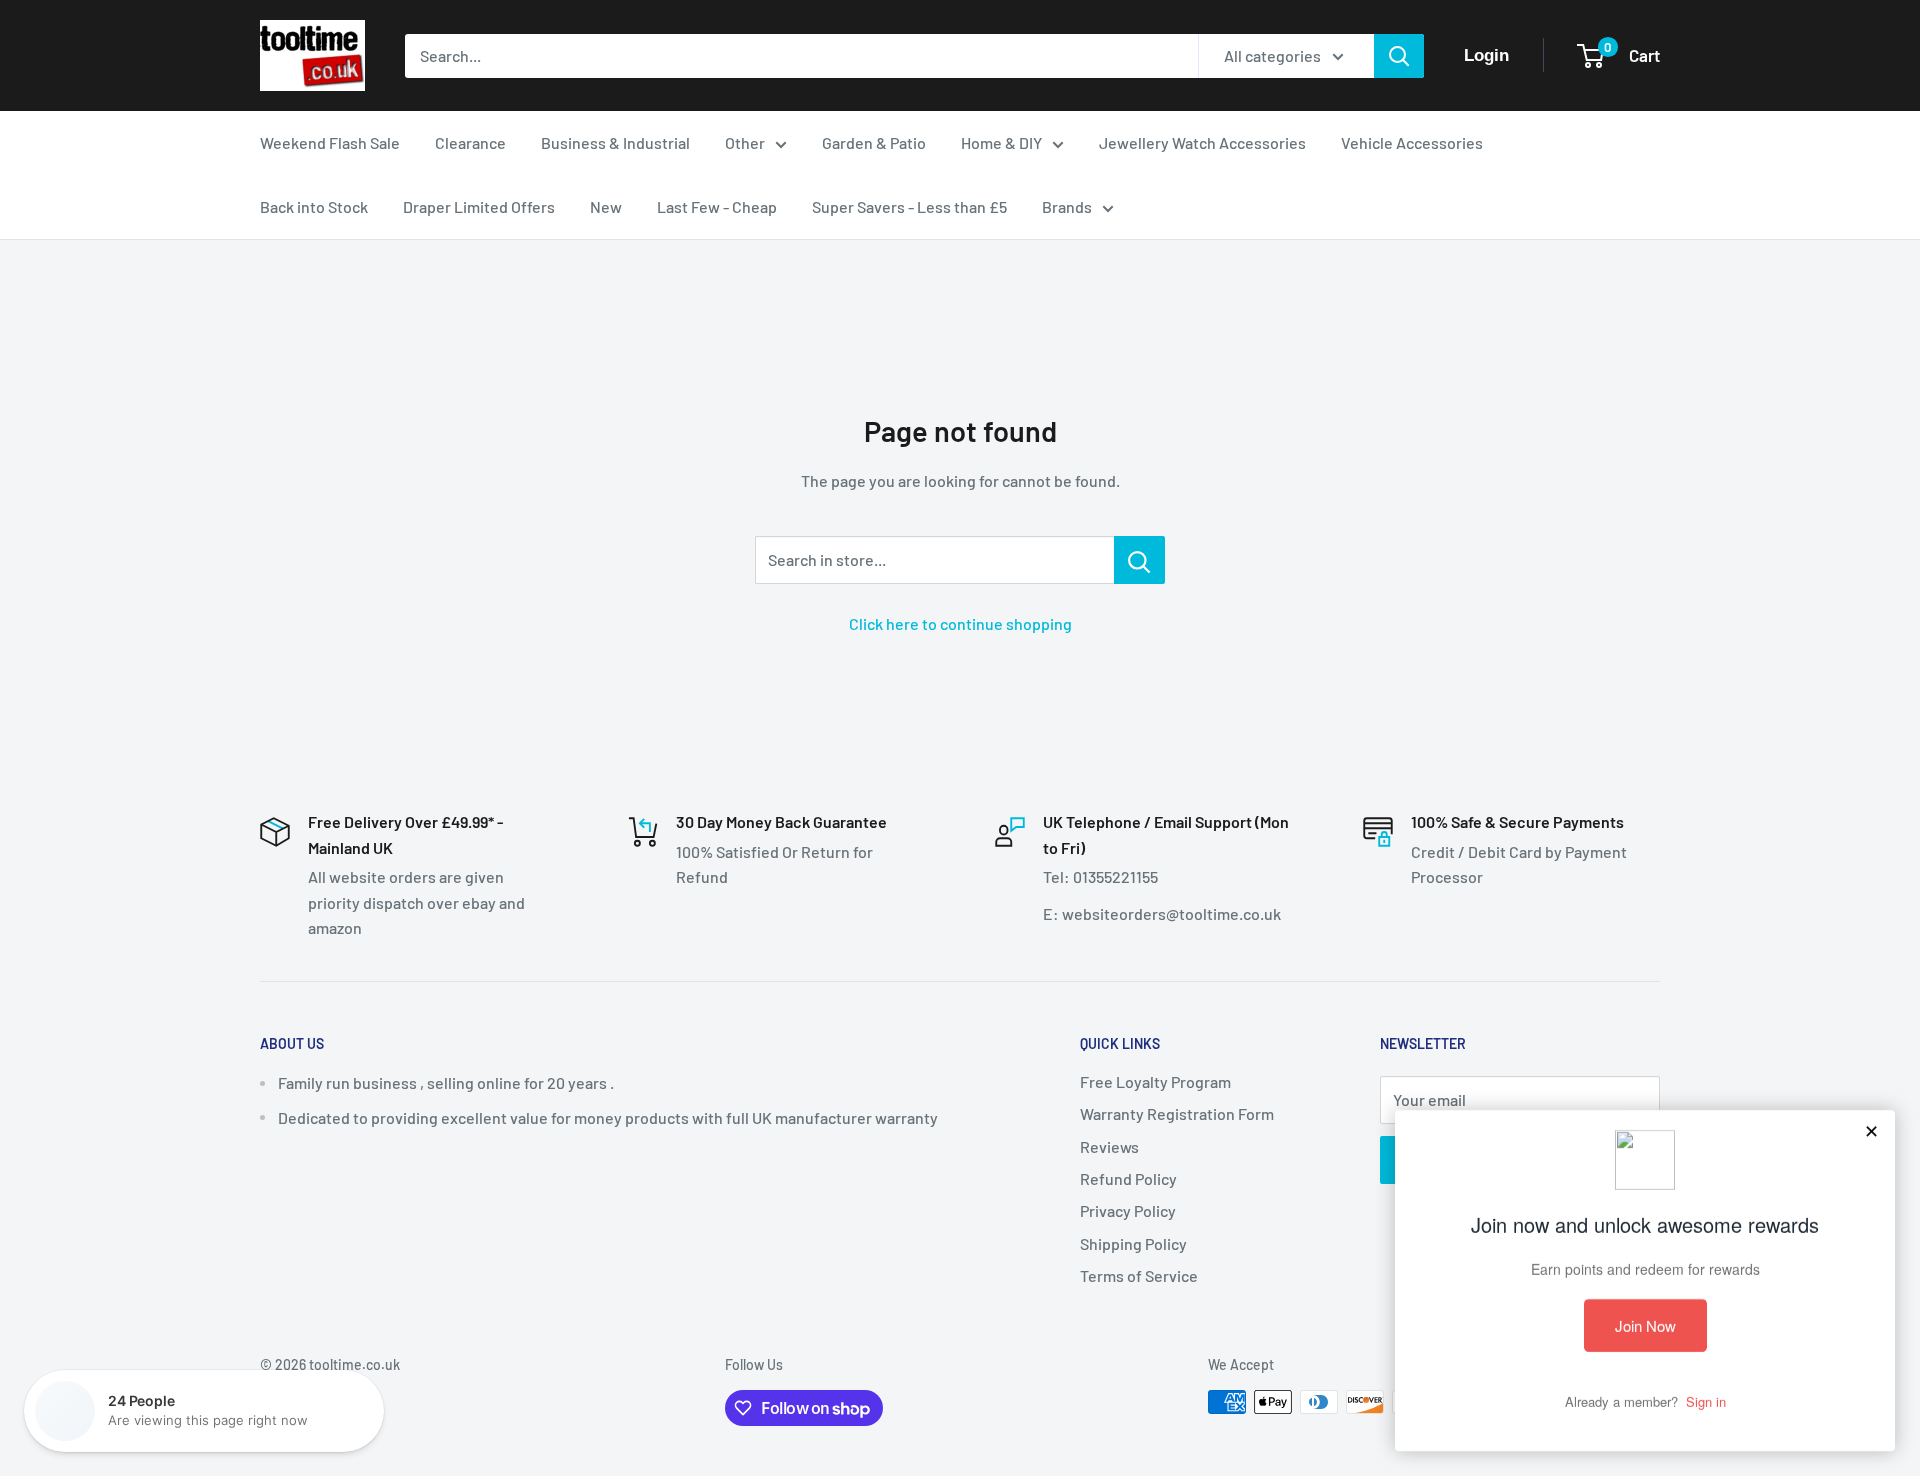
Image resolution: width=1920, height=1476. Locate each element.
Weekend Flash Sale (330, 142)
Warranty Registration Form (1177, 1113)
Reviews (1109, 1146)
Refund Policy (1128, 1178)
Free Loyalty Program (1155, 1081)
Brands (1067, 206)
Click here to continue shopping (960, 623)
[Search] (1399, 56)
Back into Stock (314, 206)
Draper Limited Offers (479, 206)
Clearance (470, 142)
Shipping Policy (1133, 1243)
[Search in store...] (1139, 560)
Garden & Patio (874, 142)
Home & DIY (1001, 142)
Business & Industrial (615, 142)
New (606, 206)
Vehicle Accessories (1412, 142)
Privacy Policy (1128, 1210)
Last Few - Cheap (717, 206)
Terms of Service (1139, 1275)
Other (745, 142)
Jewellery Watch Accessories (1202, 142)
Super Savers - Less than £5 (909, 206)
